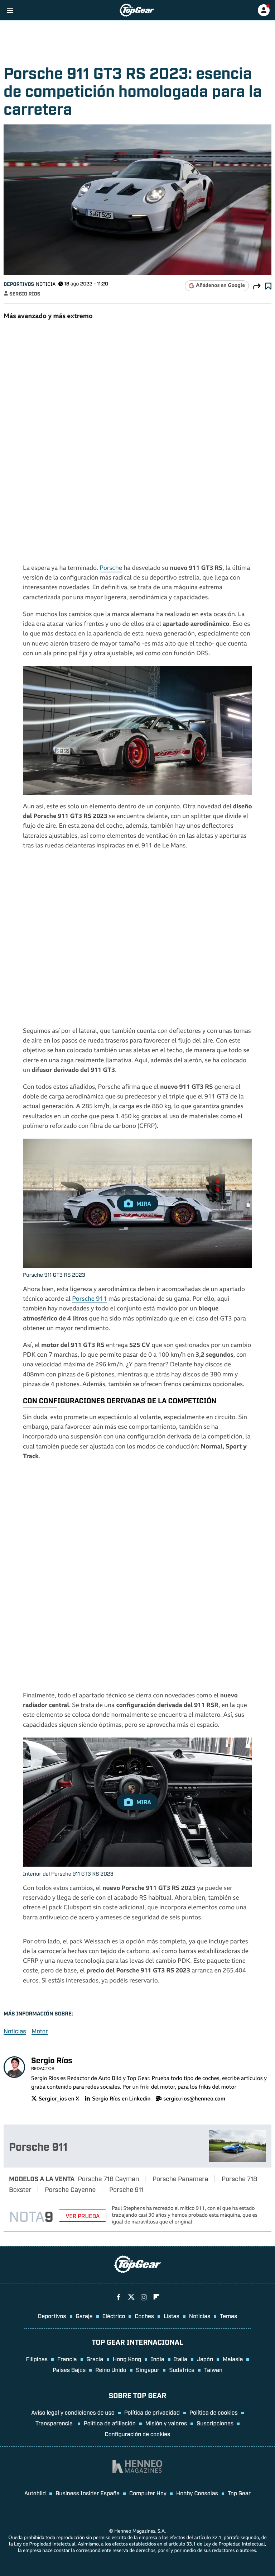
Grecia (95, 2359)
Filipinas (37, 2359)
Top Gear (239, 2493)
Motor (40, 2031)
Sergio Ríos (25, 294)
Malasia (233, 2359)
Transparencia (55, 2423)
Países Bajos (69, 2369)
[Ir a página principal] (137, 10)
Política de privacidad (152, 2412)
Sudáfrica (182, 2369)
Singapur (148, 2369)
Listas (172, 2316)
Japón (205, 2359)
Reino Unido (111, 2369)
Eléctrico (114, 2316)
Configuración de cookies (138, 2434)
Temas (228, 2316)
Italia (181, 2359)
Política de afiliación (110, 2423)
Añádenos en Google (220, 286)
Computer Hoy (148, 2493)
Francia (67, 2359)
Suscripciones (215, 2423)
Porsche (111, 569)
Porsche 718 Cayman (109, 2178)
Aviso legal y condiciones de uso (73, 2412)
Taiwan (213, 2369)
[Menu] (10, 10)
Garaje (84, 2316)
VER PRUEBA (83, 2216)
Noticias (15, 2031)
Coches (144, 2316)
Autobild (35, 2493)
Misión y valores (166, 2423)
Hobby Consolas (197, 2493)
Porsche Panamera (180, 2178)
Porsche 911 (89, 1299)
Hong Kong (127, 2359)
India (157, 2359)
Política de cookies (214, 2412)
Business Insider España (88, 2493)
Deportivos (19, 284)
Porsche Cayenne (70, 2189)
